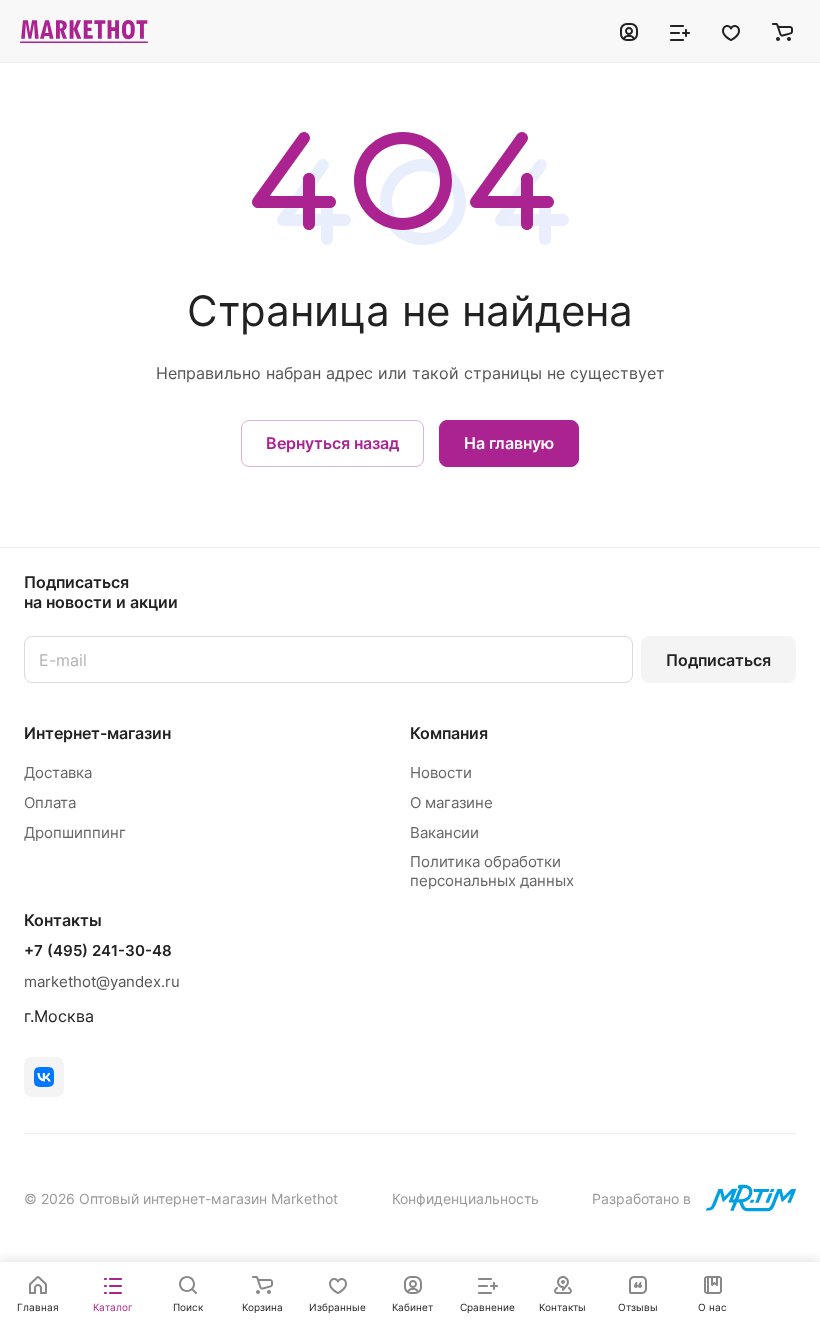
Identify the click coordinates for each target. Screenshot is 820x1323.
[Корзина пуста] (782, 31)
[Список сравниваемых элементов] (680, 31)
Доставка (58, 772)
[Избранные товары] (731, 31)
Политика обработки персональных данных (492, 871)
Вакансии (444, 832)
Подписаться (718, 660)
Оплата (50, 802)
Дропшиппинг (75, 832)
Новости (441, 772)
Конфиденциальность (465, 1198)
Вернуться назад (332, 443)
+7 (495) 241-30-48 (98, 951)
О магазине (451, 802)
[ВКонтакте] (44, 1077)
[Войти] (629, 31)
